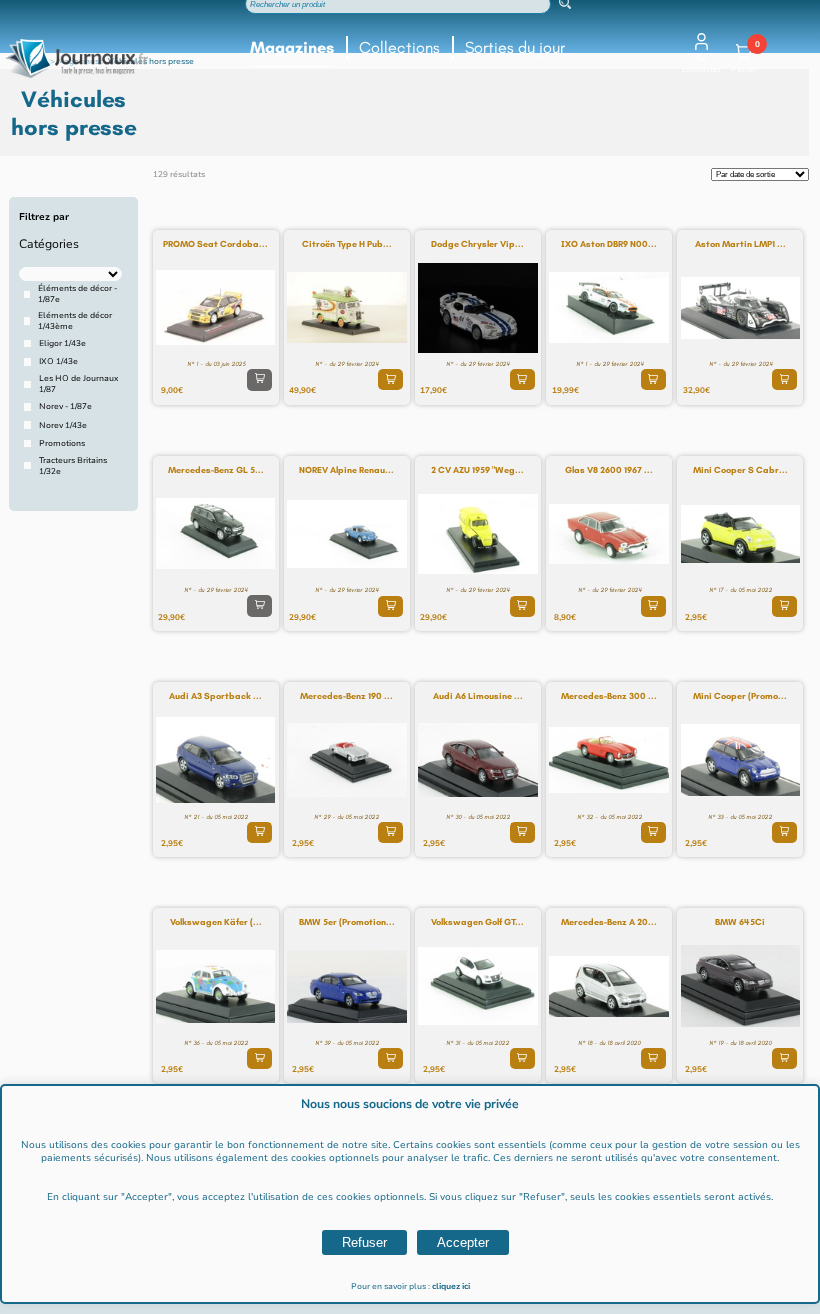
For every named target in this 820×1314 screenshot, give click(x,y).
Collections (399, 47)
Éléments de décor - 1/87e (77, 294)
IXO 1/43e (58, 361)
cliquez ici (451, 1286)
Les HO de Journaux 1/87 (78, 384)
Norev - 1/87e (65, 406)
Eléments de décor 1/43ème (75, 321)
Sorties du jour (515, 47)
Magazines (292, 47)
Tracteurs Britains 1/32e (73, 466)
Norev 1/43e (63, 425)
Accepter (463, 1242)
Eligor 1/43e (62, 343)
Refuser (364, 1242)
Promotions (62, 443)
